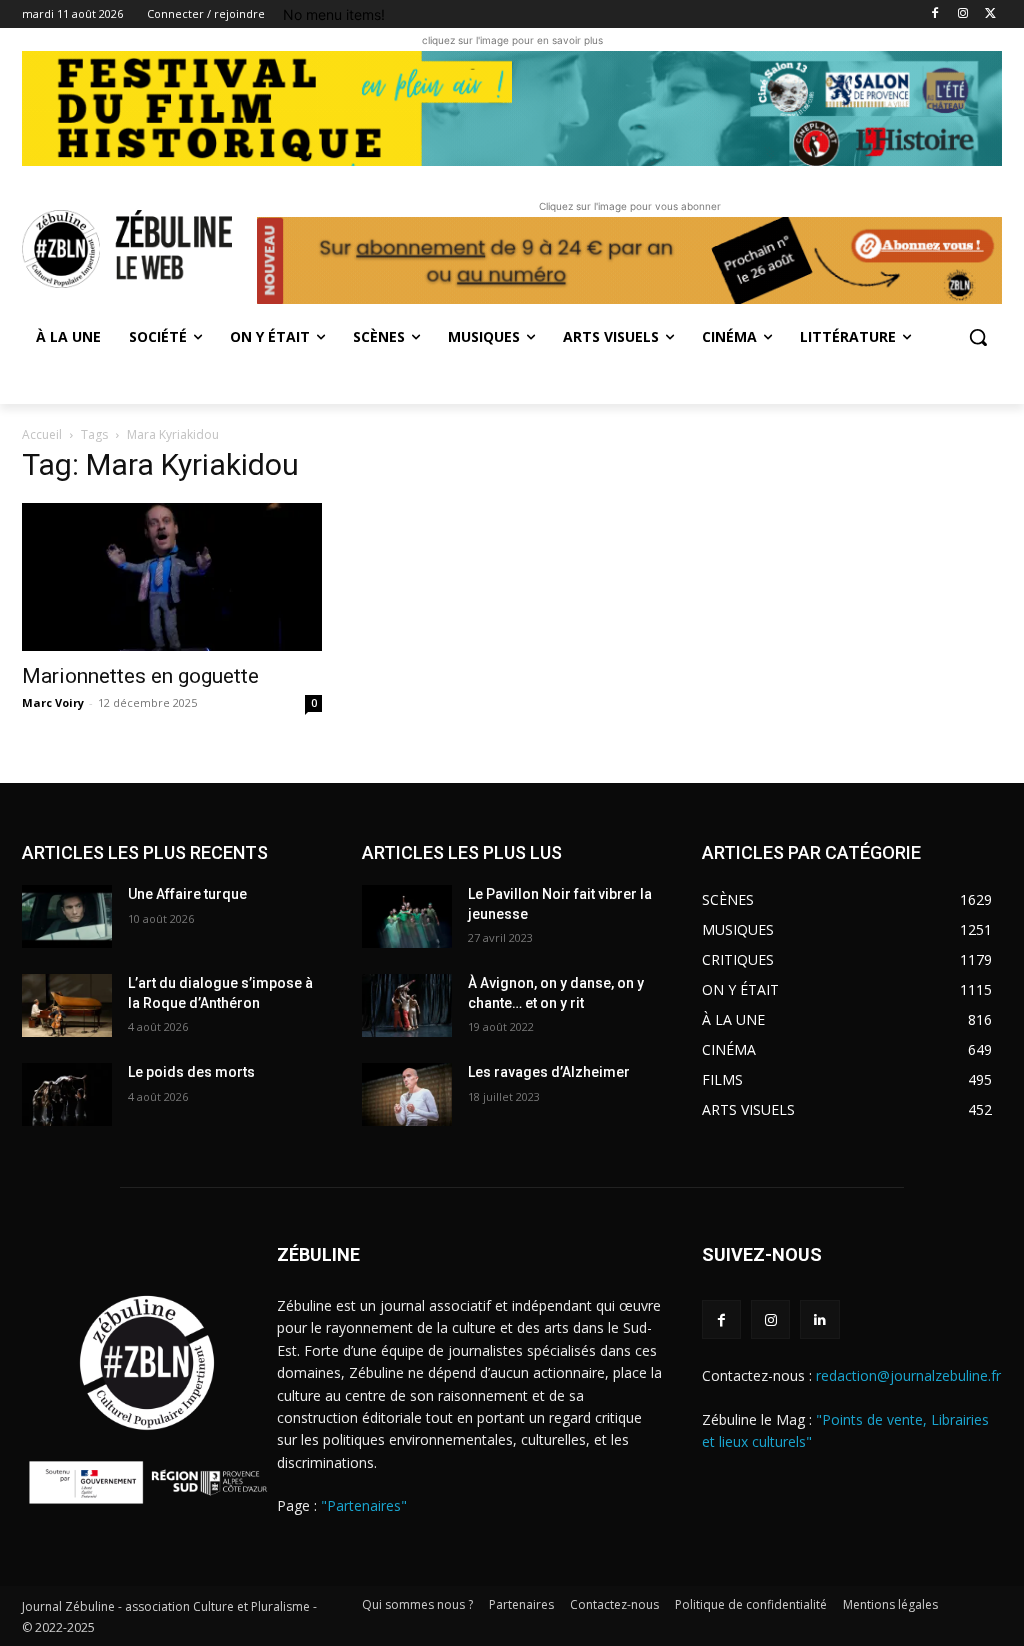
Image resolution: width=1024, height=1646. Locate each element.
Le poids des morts (191, 1072)
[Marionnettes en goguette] (172, 577)
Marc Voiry (53, 702)
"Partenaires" (364, 1505)
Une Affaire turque (187, 894)
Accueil (42, 434)
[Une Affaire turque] (67, 916)
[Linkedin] (819, 1319)
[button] (978, 337)
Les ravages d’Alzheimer (549, 1072)
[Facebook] (935, 14)
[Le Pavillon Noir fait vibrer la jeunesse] (407, 916)
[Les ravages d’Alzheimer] (407, 1094)
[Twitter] (990, 14)
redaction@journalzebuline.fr (908, 1375)
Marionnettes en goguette (140, 676)
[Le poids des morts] (67, 1094)
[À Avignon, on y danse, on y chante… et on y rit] (407, 1005)
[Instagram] (962, 14)
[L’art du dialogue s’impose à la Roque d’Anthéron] (67, 1005)
